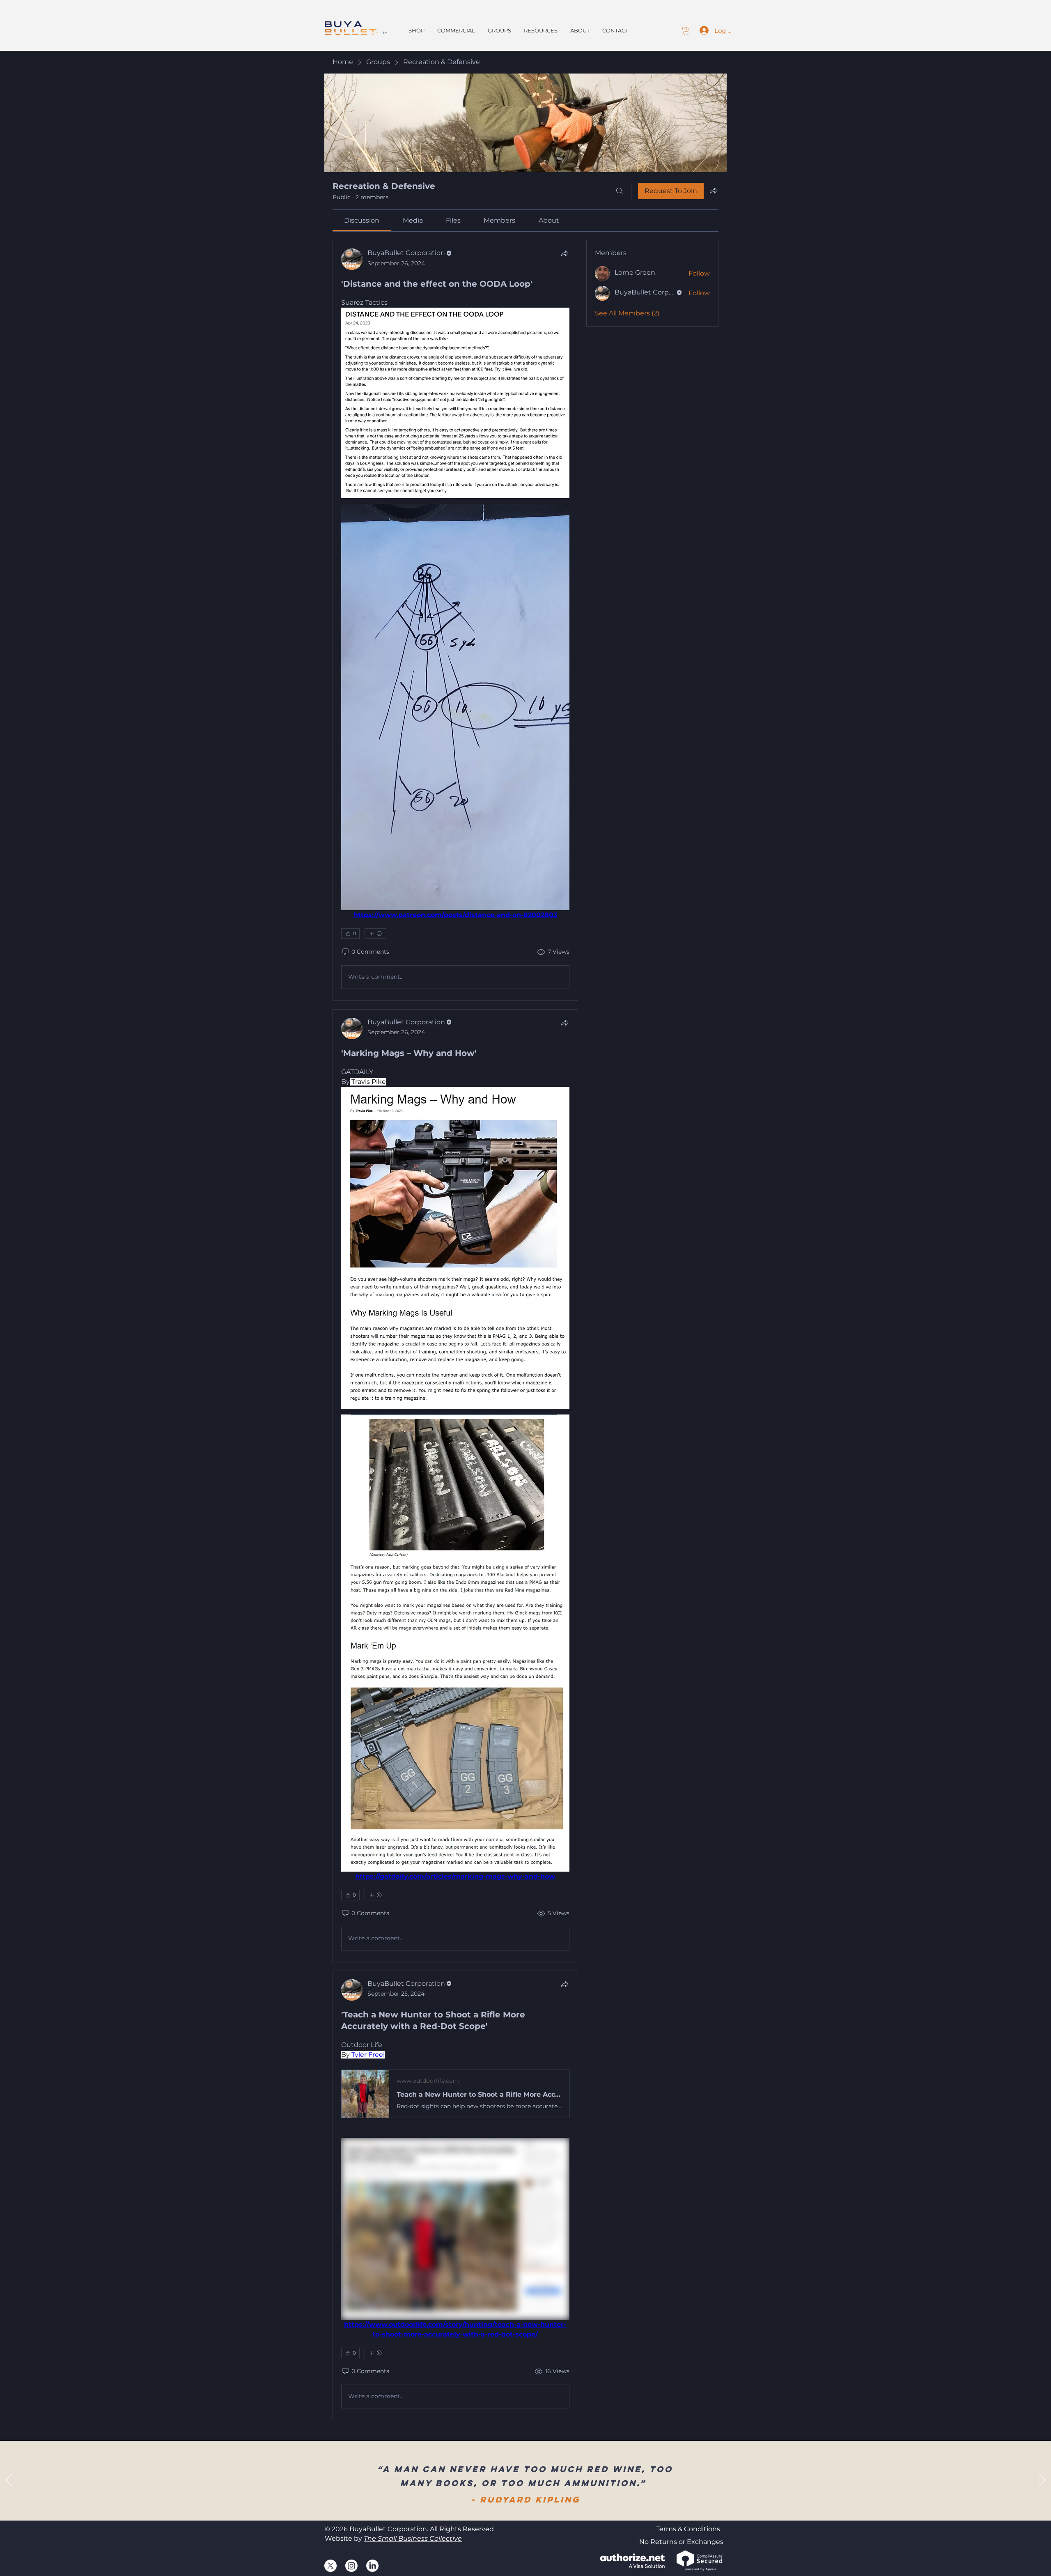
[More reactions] (375, 934)
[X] (330, 2566)
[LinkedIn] (372, 2566)
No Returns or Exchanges (681, 2542)
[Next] (1042, 2481)
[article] (455, 620)
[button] (686, 31)
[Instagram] (351, 2566)
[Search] (620, 191)
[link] (362, 220)
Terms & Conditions (688, 2529)
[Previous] (9, 2481)
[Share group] (714, 191)
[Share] (565, 253)
